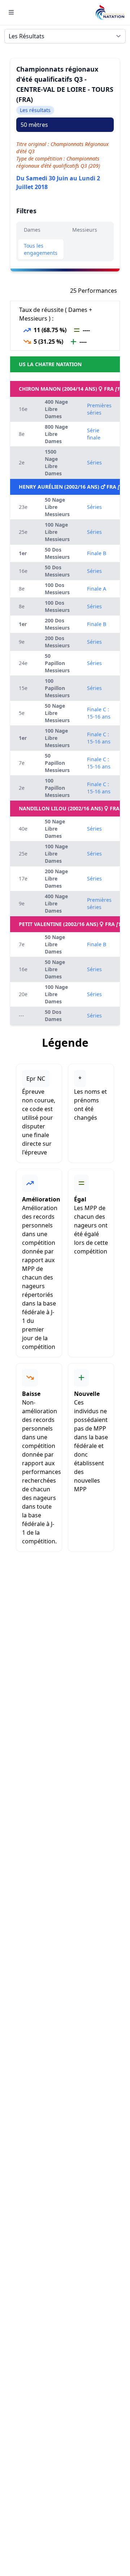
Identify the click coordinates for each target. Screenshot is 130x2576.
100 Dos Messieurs (57, 589)
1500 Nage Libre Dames (53, 462)
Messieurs (85, 230)
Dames (32, 230)
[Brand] (110, 12)
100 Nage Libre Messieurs (57, 532)
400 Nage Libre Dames (56, 409)
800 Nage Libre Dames (56, 434)
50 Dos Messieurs (57, 553)
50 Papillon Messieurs (57, 663)
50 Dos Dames (53, 1015)
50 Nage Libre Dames (55, 829)
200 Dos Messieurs (57, 624)
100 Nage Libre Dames (56, 854)
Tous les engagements (41, 249)
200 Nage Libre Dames (56, 878)
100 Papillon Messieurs (57, 688)
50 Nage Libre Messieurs (57, 507)
